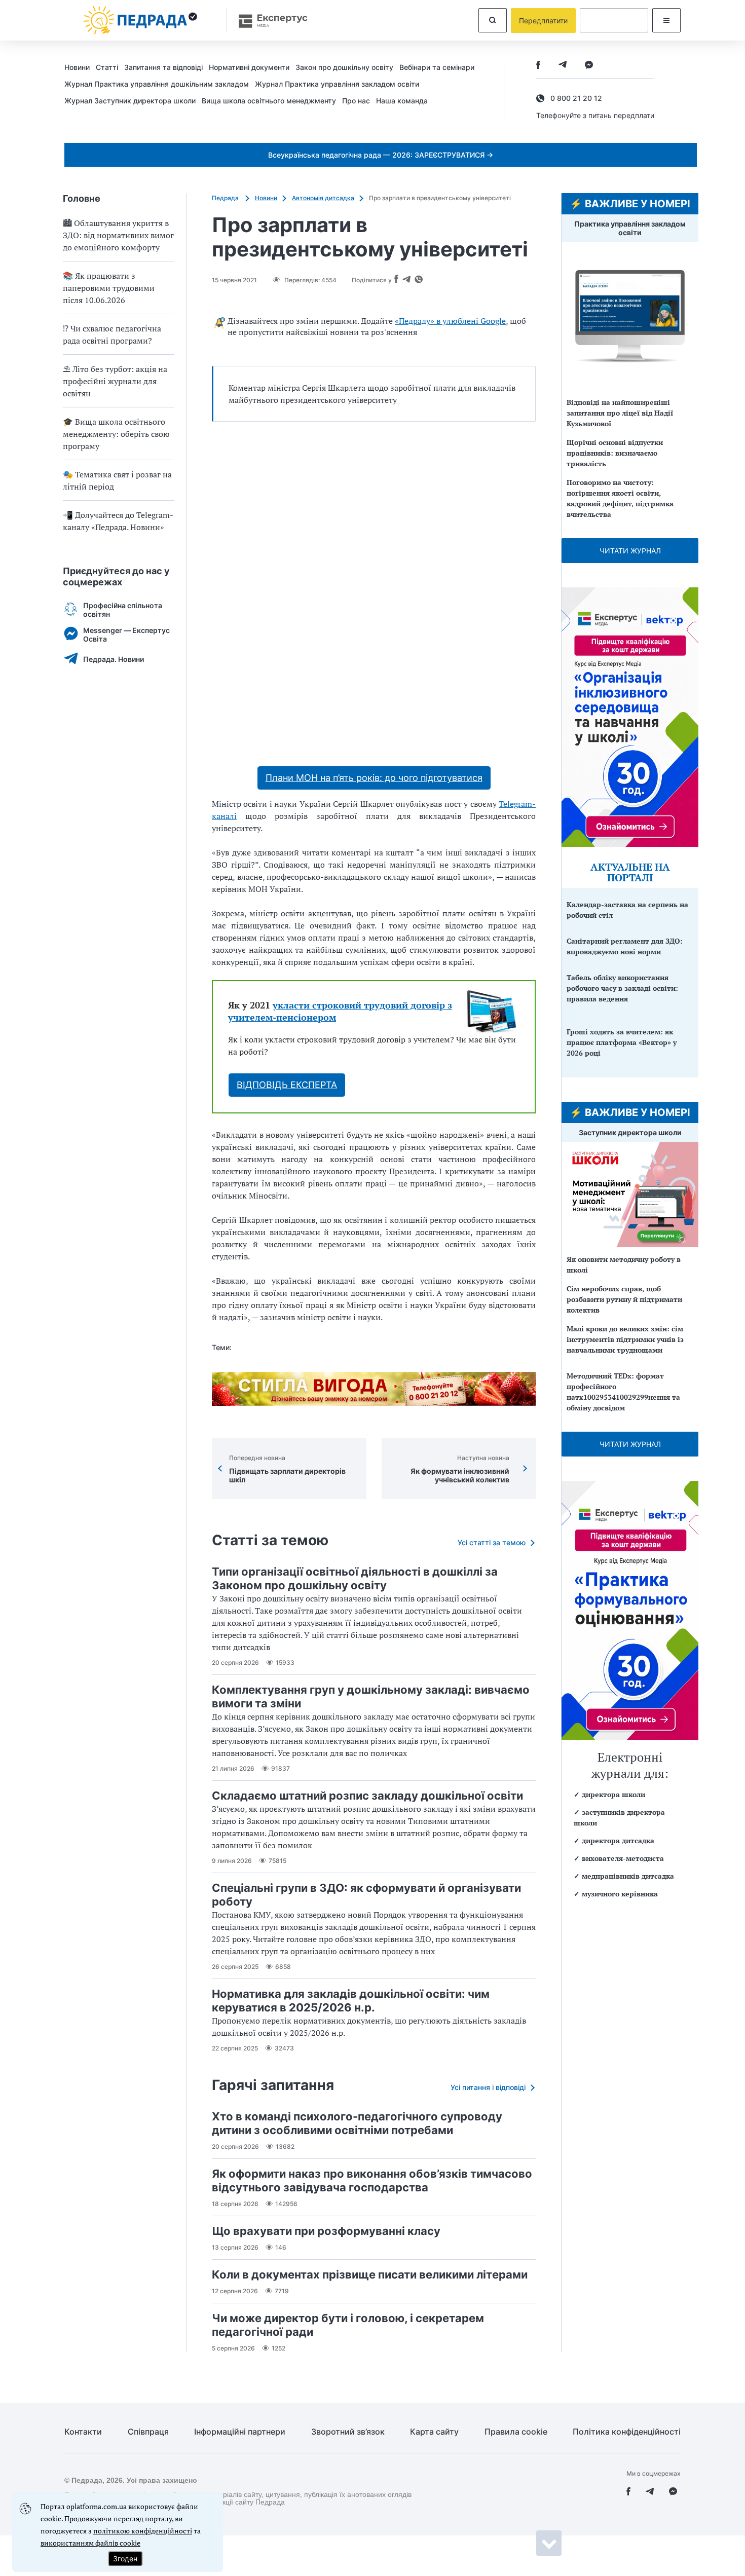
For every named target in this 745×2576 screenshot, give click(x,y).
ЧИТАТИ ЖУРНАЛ (630, 551)
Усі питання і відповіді (488, 2087)
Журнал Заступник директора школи (130, 101)
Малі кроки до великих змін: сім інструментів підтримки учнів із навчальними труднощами (625, 1339)
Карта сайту (434, 2432)
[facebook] (538, 66)
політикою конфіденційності (143, 2531)
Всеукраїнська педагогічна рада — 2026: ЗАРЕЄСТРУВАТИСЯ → (381, 155)
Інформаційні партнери (240, 2432)
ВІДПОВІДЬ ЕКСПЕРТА (287, 1085)
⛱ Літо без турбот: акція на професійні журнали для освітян (115, 381)
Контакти (83, 2432)
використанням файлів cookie (90, 2543)
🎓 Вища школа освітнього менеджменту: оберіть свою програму (116, 434)
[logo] (140, 20)
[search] (493, 20)
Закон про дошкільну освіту (344, 67)
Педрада (226, 198)
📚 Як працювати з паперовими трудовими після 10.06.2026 (109, 288)
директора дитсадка (618, 1840)
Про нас (356, 101)
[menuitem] (80, 67)
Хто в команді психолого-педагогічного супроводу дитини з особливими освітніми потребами (357, 2123)
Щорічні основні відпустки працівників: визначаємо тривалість (615, 453)
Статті (107, 67)
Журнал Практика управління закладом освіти (337, 84)
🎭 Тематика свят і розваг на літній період (117, 480)
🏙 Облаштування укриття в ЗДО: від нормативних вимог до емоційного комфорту (118, 235)
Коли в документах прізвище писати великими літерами (370, 2274)
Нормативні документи (249, 67)
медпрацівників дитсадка (628, 1876)
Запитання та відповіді (163, 67)
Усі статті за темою (492, 1542)
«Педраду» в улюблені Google (450, 321)
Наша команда (402, 101)
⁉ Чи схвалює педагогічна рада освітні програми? (112, 334)
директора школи (613, 1794)
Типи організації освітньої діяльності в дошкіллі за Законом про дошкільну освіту (355, 1578)
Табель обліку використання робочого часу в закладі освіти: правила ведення (622, 988)
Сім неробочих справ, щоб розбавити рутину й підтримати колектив (624, 1299)
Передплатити (543, 21)
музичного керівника (620, 1894)
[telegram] (563, 66)
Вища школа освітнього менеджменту (269, 101)
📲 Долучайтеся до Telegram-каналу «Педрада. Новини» (118, 521)
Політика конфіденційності (627, 2432)
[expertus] (268, 21)
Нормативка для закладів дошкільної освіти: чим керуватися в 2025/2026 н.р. (351, 2001)
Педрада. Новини (114, 659)
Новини (77, 67)
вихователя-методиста (623, 1858)
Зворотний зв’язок (348, 2432)
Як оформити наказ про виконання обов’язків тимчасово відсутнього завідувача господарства (372, 2180)
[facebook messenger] (589, 66)
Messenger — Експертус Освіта (126, 634)
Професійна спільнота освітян (123, 610)
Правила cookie (516, 2432)
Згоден (125, 2559)
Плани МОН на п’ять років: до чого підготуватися (374, 778)
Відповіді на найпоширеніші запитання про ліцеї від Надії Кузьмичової (620, 413)
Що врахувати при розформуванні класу (326, 2231)
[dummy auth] (614, 20)
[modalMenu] (666, 20)
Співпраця (148, 2432)
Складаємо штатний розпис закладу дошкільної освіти (367, 1796)
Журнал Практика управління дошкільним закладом (157, 84)
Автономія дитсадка (323, 198)
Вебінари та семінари (437, 67)
